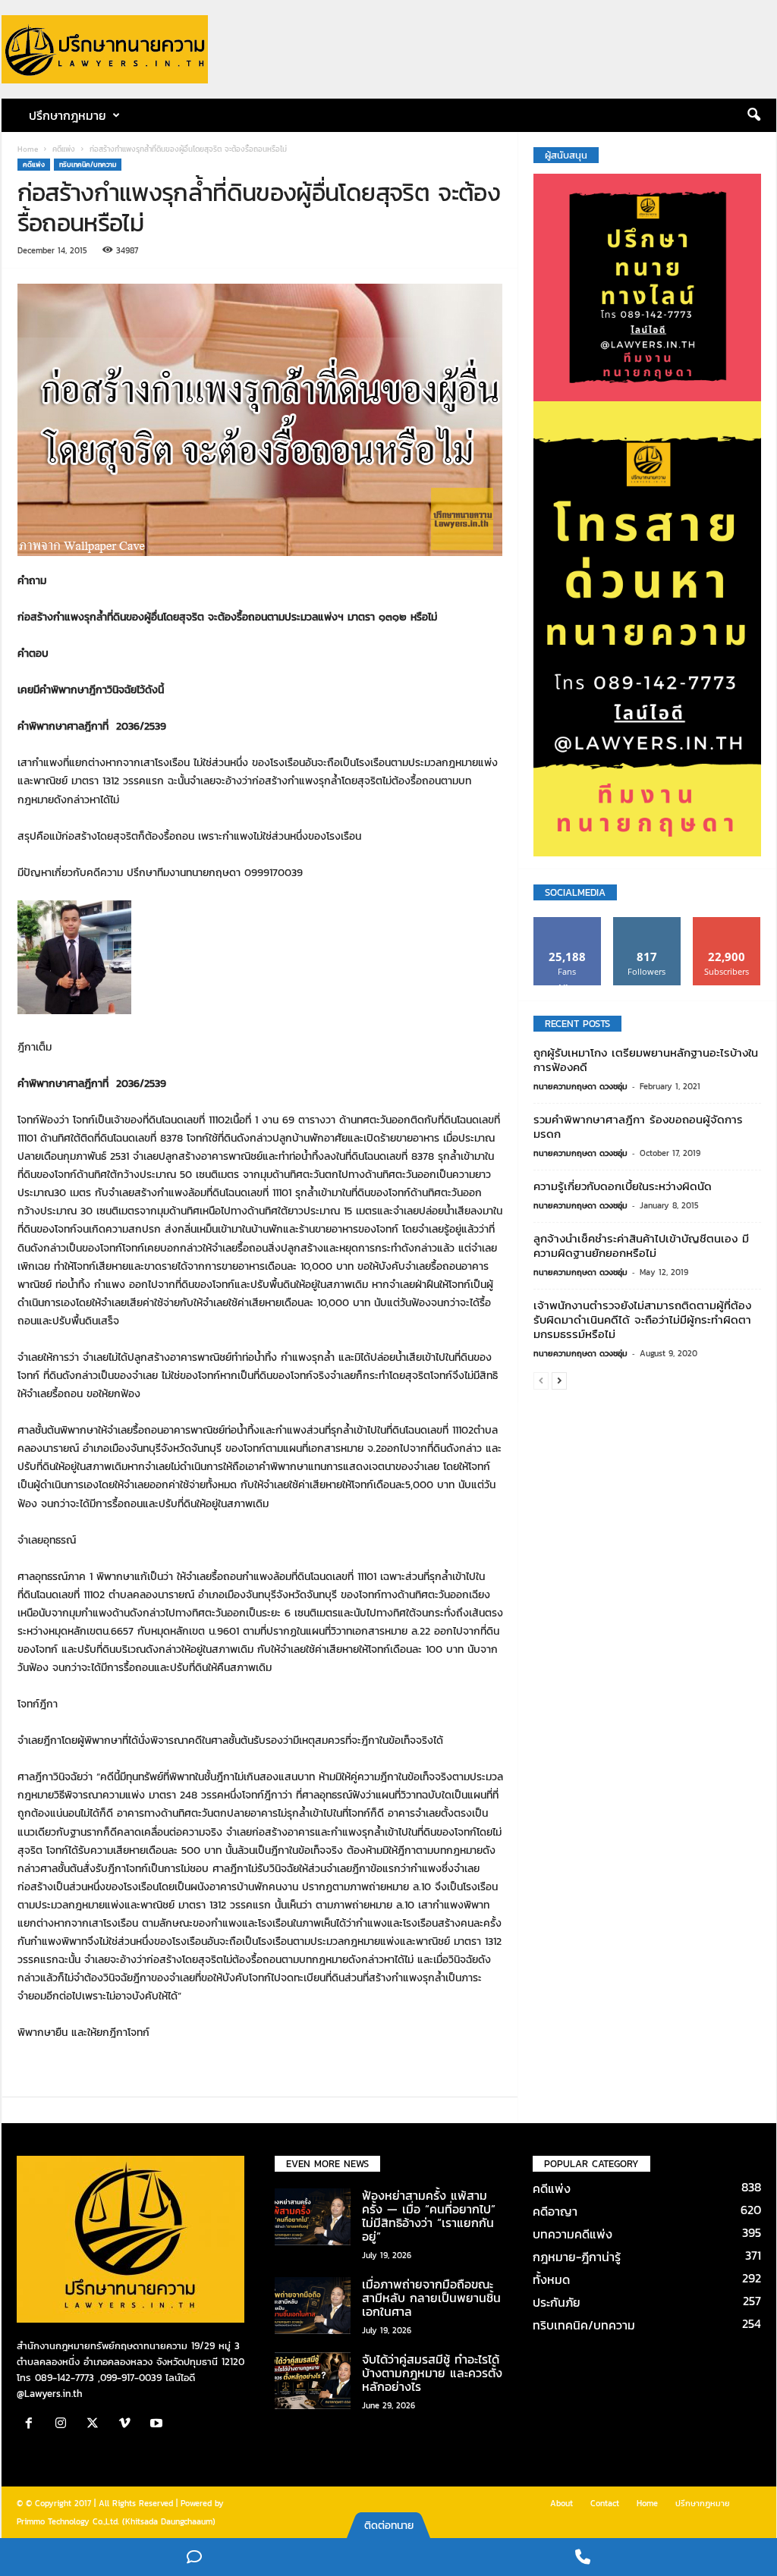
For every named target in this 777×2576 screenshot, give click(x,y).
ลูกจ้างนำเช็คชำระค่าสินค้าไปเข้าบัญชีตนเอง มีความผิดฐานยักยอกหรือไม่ (641, 1246)
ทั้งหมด (551, 2279)
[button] (753, 115)
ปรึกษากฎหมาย (703, 2503)
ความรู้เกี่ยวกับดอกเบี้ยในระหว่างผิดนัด (623, 1186)
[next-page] (559, 1380)
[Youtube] (158, 2425)
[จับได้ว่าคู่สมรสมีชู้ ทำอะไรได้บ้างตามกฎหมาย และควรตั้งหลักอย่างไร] (313, 2381)
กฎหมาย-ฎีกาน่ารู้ (577, 2257)
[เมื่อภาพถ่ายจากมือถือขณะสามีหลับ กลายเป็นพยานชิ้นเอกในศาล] (313, 2306)
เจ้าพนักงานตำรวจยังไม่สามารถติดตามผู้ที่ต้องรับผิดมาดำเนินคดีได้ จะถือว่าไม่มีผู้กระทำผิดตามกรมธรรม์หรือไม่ (642, 1319)
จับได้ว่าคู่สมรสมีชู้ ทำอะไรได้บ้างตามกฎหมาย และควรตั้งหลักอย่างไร (432, 2373)
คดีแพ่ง (64, 149)
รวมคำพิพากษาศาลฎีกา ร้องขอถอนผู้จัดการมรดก (638, 1126)
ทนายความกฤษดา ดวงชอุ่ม (580, 1086)
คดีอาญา (555, 2211)
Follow (647, 923)
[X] (96, 2425)
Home (28, 149)
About (562, 2503)
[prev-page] (541, 1380)
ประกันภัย (557, 2302)
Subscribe (727, 923)
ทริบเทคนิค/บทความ (88, 165)
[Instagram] (64, 2425)
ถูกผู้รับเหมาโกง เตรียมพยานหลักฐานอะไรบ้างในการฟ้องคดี (646, 1060)
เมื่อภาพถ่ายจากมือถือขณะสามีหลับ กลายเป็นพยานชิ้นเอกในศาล (431, 2298)
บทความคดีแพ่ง (573, 2234)
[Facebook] (33, 2425)
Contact (605, 2503)
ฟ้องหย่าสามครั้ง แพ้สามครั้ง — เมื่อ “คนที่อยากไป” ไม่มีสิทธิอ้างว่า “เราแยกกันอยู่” (429, 2216)
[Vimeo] (128, 2425)
